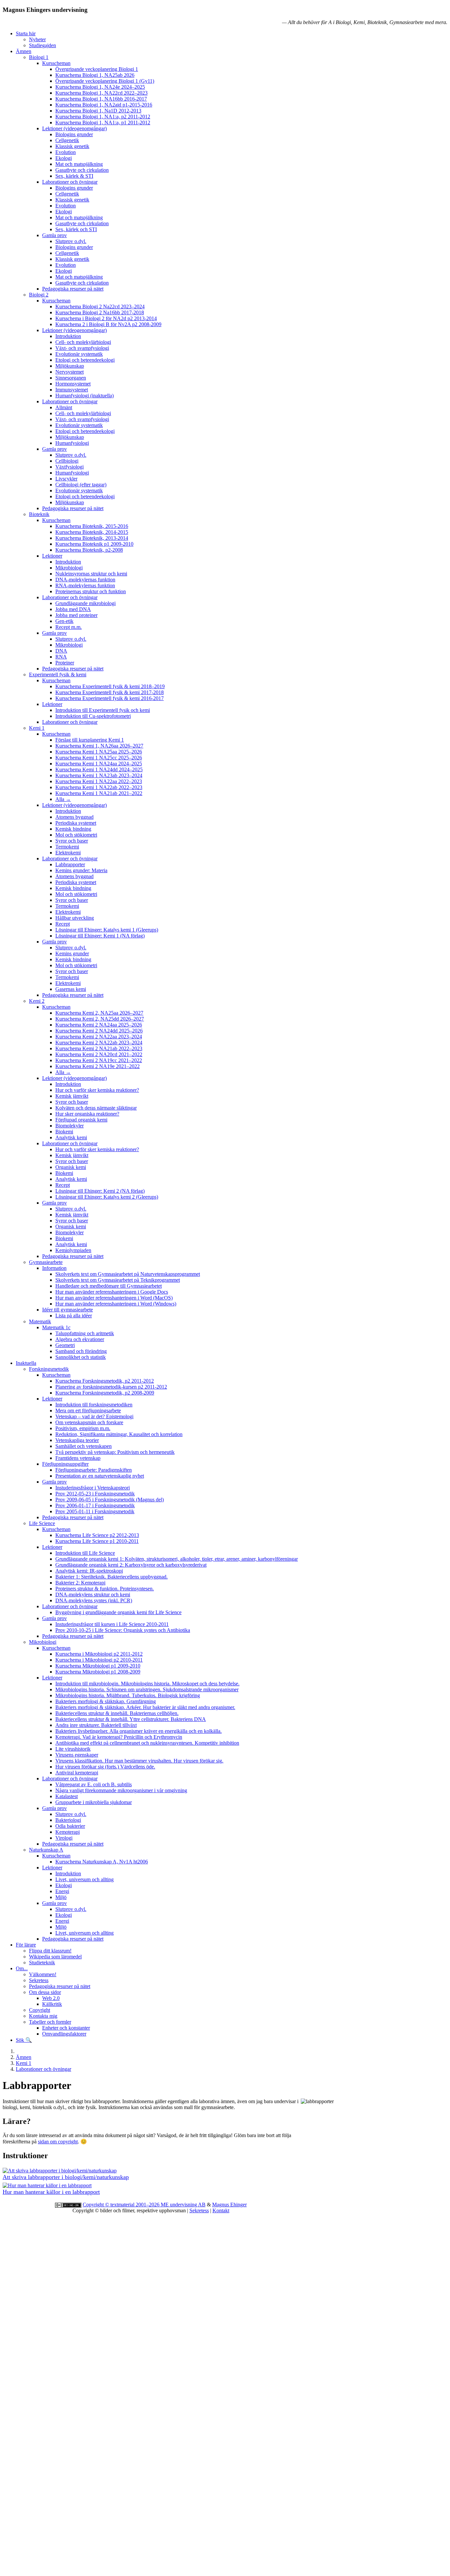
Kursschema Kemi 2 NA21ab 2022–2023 (99, 1048)
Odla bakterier (70, 1826)
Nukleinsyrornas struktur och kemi (91, 574)
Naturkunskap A (46, 1850)
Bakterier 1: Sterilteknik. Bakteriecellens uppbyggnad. (112, 1577)
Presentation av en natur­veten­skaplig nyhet (100, 1476)
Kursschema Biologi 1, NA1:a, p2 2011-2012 (103, 117)
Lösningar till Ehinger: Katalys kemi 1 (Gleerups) (107, 930)
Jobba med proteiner (76, 615)
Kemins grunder (72, 953)
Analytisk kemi (71, 1137)
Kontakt (221, 2210)
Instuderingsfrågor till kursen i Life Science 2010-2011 (112, 1624)
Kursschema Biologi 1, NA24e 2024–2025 (100, 87)
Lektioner (52, 556)
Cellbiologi (67, 461)
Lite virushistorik (73, 1749)
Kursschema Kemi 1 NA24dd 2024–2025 (99, 769)
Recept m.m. (69, 627)
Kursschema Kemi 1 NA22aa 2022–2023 (99, 781)
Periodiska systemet (76, 823)
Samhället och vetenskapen (84, 1446)
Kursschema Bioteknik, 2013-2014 (92, 538)
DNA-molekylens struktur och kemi (93, 1595)
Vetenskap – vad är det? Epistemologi (94, 1416)
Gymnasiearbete (46, 1262)
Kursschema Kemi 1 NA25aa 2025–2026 (99, 752)
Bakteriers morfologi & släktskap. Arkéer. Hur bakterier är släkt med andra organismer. (145, 1707)
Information (54, 1268)
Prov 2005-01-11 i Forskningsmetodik (95, 1511)
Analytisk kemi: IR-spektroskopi (89, 1571)
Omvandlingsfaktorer (64, 2034)
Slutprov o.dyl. (71, 241)
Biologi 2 (39, 295)
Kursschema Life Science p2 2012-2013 (97, 1535)
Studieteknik (42, 1963)
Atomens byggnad (74, 817)
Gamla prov (55, 235)
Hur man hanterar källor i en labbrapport (51, 2192)
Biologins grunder (74, 134)
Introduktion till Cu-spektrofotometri (93, 716)
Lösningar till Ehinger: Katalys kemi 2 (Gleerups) (107, 1197)
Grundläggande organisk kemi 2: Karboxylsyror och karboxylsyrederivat (131, 1565)
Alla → (63, 799)
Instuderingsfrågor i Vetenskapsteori (93, 1488)
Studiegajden (42, 45)
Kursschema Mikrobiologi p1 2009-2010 (98, 1666)
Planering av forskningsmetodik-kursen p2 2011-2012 (111, 1387)
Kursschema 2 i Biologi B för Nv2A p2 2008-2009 (108, 324)
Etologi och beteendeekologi (85, 360)
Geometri (65, 1345)
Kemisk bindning (73, 829)
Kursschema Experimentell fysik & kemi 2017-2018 (110, 692)
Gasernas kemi (71, 989)
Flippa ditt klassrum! (50, 1951)
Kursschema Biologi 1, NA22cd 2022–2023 (101, 93)
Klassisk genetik (72, 146)
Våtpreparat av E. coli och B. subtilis (94, 1784)
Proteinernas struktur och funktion (91, 591)
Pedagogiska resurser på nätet (73, 289)
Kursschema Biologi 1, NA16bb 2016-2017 (101, 99)
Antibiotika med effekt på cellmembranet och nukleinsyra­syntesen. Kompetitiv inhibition (147, 1743)
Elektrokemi (68, 853)
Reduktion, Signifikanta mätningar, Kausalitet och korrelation (119, 1434)
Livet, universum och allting (84, 1879)
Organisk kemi (71, 1167)
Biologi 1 (39, 57)
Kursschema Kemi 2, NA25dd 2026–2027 (100, 1019)
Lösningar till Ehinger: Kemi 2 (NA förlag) (100, 1191)
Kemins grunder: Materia (81, 870)
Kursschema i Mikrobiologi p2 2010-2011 (99, 1660)
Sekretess (39, 1980)
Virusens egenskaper (77, 1755)
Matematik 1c (56, 1327)
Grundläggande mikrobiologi (85, 603)
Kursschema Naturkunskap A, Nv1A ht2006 (102, 1862)
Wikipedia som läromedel (55, 1957)
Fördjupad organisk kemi (81, 1120)
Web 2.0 (51, 1998)
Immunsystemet (72, 390)
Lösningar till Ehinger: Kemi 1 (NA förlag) (100, 936)
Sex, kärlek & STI (74, 176)
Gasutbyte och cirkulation (82, 170)
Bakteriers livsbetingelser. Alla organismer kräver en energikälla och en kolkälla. (139, 1731)
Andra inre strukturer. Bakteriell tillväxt (96, 1725)
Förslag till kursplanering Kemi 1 (90, 740)
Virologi (64, 1838)
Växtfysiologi (70, 467)
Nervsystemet (70, 372)
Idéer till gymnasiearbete (68, 1310)
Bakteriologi (68, 1820)
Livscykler (66, 479)
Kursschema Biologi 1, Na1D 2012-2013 (98, 111)
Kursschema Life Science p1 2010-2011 (97, 1541)
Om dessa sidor (45, 1992)
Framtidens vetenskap (78, 1458)
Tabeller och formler (50, 2022)
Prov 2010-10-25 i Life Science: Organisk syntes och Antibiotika (123, 1630)
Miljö (61, 1897)
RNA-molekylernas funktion (85, 585)
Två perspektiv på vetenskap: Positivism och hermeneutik (115, 1452)
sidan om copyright (58, 2142)
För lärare (26, 1945)
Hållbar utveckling (75, 918)
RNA (61, 657)
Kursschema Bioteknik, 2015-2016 (92, 526)
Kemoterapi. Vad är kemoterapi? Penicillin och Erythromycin (119, 1737)
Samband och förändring (81, 1351)
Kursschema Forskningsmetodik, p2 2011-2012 (105, 1381)
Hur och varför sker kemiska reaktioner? (97, 1090)
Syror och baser (72, 841)
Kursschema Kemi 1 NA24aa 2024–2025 (99, 764)
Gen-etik (64, 621)
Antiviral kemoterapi (77, 1773)
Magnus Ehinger (229, 2205)
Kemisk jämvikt (72, 1096)
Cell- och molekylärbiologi (83, 342)
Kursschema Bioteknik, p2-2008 (89, 550)
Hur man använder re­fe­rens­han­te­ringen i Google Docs (112, 1292)
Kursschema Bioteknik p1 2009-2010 (94, 544)
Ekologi (64, 158)
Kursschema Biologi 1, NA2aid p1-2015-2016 (104, 105)
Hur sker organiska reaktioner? (87, 1114)
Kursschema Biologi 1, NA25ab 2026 (95, 75)
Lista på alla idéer (74, 1316)
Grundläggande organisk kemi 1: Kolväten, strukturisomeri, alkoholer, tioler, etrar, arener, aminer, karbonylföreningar (177, 1559)
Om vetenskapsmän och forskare (89, 1422)
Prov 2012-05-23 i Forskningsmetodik (95, 1494)
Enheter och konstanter (66, 2028)
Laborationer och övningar (70, 182)
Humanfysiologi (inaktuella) (84, 396)
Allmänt (64, 407)
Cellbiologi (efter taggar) (81, 485)
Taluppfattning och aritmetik (85, 1333)
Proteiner (65, 663)
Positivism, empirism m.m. (83, 1428)
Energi (62, 1891)
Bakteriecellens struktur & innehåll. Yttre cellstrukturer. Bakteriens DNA (131, 1719)
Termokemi (67, 847)
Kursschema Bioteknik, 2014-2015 (92, 532)
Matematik (40, 1321)
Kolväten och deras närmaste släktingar (96, 1108)
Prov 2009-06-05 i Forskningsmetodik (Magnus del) (110, 1500)
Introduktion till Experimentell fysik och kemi (103, 710)
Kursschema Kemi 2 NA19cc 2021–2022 (99, 1060)
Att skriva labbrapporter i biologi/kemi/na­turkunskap (66, 2177)
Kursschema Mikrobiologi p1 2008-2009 (98, 1672)
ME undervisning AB (183, 2205)
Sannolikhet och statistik (81, 1357)
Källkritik (52, 2004)
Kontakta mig (43, 2016)
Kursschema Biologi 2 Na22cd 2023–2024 (100, 307)
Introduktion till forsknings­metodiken (94, 1405)
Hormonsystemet (73, 384)
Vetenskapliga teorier (77, 1440)
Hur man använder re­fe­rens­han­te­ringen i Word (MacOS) (114, 1298)
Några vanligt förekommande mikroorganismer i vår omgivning (121, 1790)
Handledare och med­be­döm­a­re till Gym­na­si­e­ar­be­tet (109, 1286)
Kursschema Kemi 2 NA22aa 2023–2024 (99, 1037)
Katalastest (67, 1796)
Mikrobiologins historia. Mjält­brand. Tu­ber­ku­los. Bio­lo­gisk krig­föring (128, 1695)
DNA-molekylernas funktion (85, 580)
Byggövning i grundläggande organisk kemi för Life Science (118, 1612)
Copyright (40, 2010)
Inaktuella (26, 1363)
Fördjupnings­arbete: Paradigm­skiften (94, 1470)
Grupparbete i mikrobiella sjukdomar (94, 1802)
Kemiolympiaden (73, 1250)
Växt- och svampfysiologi (82, 348)
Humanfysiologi (72, 443)
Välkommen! (43, 1974)
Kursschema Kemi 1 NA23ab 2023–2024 (99, 775)
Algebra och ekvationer (80, 1339)
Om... (22, 1968)
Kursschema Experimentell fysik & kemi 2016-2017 (110, 698)
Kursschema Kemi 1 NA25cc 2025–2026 (99, 758)
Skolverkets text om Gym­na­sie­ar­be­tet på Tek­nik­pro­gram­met (118, 1280)
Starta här (26, 33)
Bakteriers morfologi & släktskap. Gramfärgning (106, 1701)
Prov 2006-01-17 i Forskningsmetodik (95, 1505)
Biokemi (64, 1132)
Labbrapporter (70, 864)
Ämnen (24, 51)
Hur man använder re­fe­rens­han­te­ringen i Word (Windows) (116, 1304)
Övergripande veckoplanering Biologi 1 (97, 69)
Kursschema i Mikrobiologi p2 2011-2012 (99, 1654)
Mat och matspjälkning (79, 164)
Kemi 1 (37, 728)
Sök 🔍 (24, 2040)
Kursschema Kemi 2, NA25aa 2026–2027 (99, 1013)
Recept (63, 924)
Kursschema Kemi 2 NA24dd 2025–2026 (99, 1031)
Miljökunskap (70, 366)
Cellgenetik (67, 140)
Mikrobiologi (69, 568)
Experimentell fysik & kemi (58, 675)
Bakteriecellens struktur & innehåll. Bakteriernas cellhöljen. (117, 1713)
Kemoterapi (68, 1832)
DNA (61, 651)
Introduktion (68, 336)
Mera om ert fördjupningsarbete (88, 1411)
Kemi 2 (37, 1001)
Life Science (42, 1523)
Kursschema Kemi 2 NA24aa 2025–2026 (99, 1025)
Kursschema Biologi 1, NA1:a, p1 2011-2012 (103, 123)
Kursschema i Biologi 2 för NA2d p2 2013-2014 (106, 318)
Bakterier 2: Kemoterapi (80, 1583)
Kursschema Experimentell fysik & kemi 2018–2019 (110, 686)
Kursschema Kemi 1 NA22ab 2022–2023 (99, 787)
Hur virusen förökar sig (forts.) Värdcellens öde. (105, 1767)
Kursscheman (56, 63)
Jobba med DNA (73, 609)
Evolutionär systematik (79, 354)
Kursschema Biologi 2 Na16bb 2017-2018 (100, 312)
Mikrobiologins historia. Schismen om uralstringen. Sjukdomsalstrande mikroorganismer (147, 1689)
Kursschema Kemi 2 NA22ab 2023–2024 (99, 1043)
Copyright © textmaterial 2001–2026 (122, 2205)
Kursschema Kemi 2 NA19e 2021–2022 (98, 1066)
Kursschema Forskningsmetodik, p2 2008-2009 (105, 1393)
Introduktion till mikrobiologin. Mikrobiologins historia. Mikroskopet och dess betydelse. (147, 1684)
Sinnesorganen (71, 378)
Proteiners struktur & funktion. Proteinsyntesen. (105, 1589)
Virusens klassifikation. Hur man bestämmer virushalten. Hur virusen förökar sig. (139, 1761)
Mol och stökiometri (76, 835)
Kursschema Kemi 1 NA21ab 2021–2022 (99, 793)
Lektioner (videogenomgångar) (74, 128)
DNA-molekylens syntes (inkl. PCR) (94, 1600)
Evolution (66, 152)
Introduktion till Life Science (85, 1553)
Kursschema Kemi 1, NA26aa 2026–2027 (99, 746)
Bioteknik (39, 514)
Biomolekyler (70, 1126)
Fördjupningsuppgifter (65, 1464)
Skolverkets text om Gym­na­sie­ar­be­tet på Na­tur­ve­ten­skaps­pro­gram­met (128, 1274)
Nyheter (37, 39)
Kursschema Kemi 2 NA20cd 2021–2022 (99, 1054)
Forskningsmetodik (49, 1369)
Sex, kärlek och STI (76, 229)
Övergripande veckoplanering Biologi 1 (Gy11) (105, 81)
